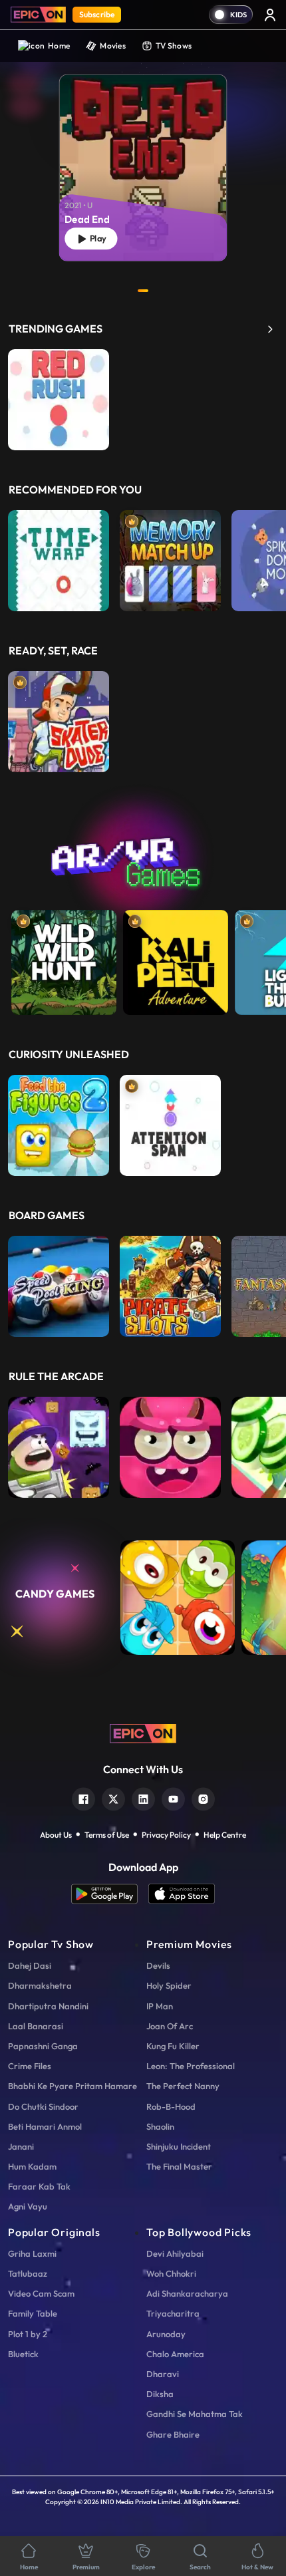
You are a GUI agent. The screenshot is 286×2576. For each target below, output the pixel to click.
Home (59, 46)
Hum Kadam (32, 2166)
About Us (56, 1835)
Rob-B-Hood (171, 2106)
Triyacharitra (173, 2313)
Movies (113, 46)
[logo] (143, 1732)
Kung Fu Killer (173, 2046)
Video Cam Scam (41, 2293)
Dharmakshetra (40, 1985)
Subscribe (97, 14)
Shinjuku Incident (179, 2146)
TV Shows (174, 46)
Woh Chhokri (171, 2273)
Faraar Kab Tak (39, 2186)
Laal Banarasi (36, 2026)
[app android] (110, 1894)
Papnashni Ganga (43, 2046)
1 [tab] (143, 291)
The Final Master (179, 2166)
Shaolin (160, 2126)
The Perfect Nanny (183, 2086)
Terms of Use (107, 1835)
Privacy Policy (166, 1835)
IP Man (160, 2006)
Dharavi (163, 2374)
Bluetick (23, 2354)
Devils (158, 1965)
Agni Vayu (28, 2206)
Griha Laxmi (32, 2253)
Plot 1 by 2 (28, 2334)
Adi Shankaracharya (187, 2293)
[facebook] (83, 1797)
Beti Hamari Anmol (45, 2126)
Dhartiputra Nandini (48, 2006)
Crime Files (30, 2066)
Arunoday (166, 2334)
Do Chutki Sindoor (43, 2106)
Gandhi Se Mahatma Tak (195, 2414)
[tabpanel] (143, 157)
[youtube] (173, 1797)
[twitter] (113, 1797)
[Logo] (38, 15)
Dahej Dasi (30, 1965)
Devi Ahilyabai (175, 2253)
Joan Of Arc (170, 2026)
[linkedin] (143, 1797)
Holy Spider (169, 1985)
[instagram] (203, 1797)
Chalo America (175, 2354)
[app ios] (182, 1894)
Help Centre (225, 1835)
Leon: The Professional (191, 2066)
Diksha (160, 2394)
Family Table (33, 2313)
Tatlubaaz (28, 2273)
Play (96, 238)
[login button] (270, 15)
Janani (21, 2146)
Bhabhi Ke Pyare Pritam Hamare (72, 2086)
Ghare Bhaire (173, 2434)
